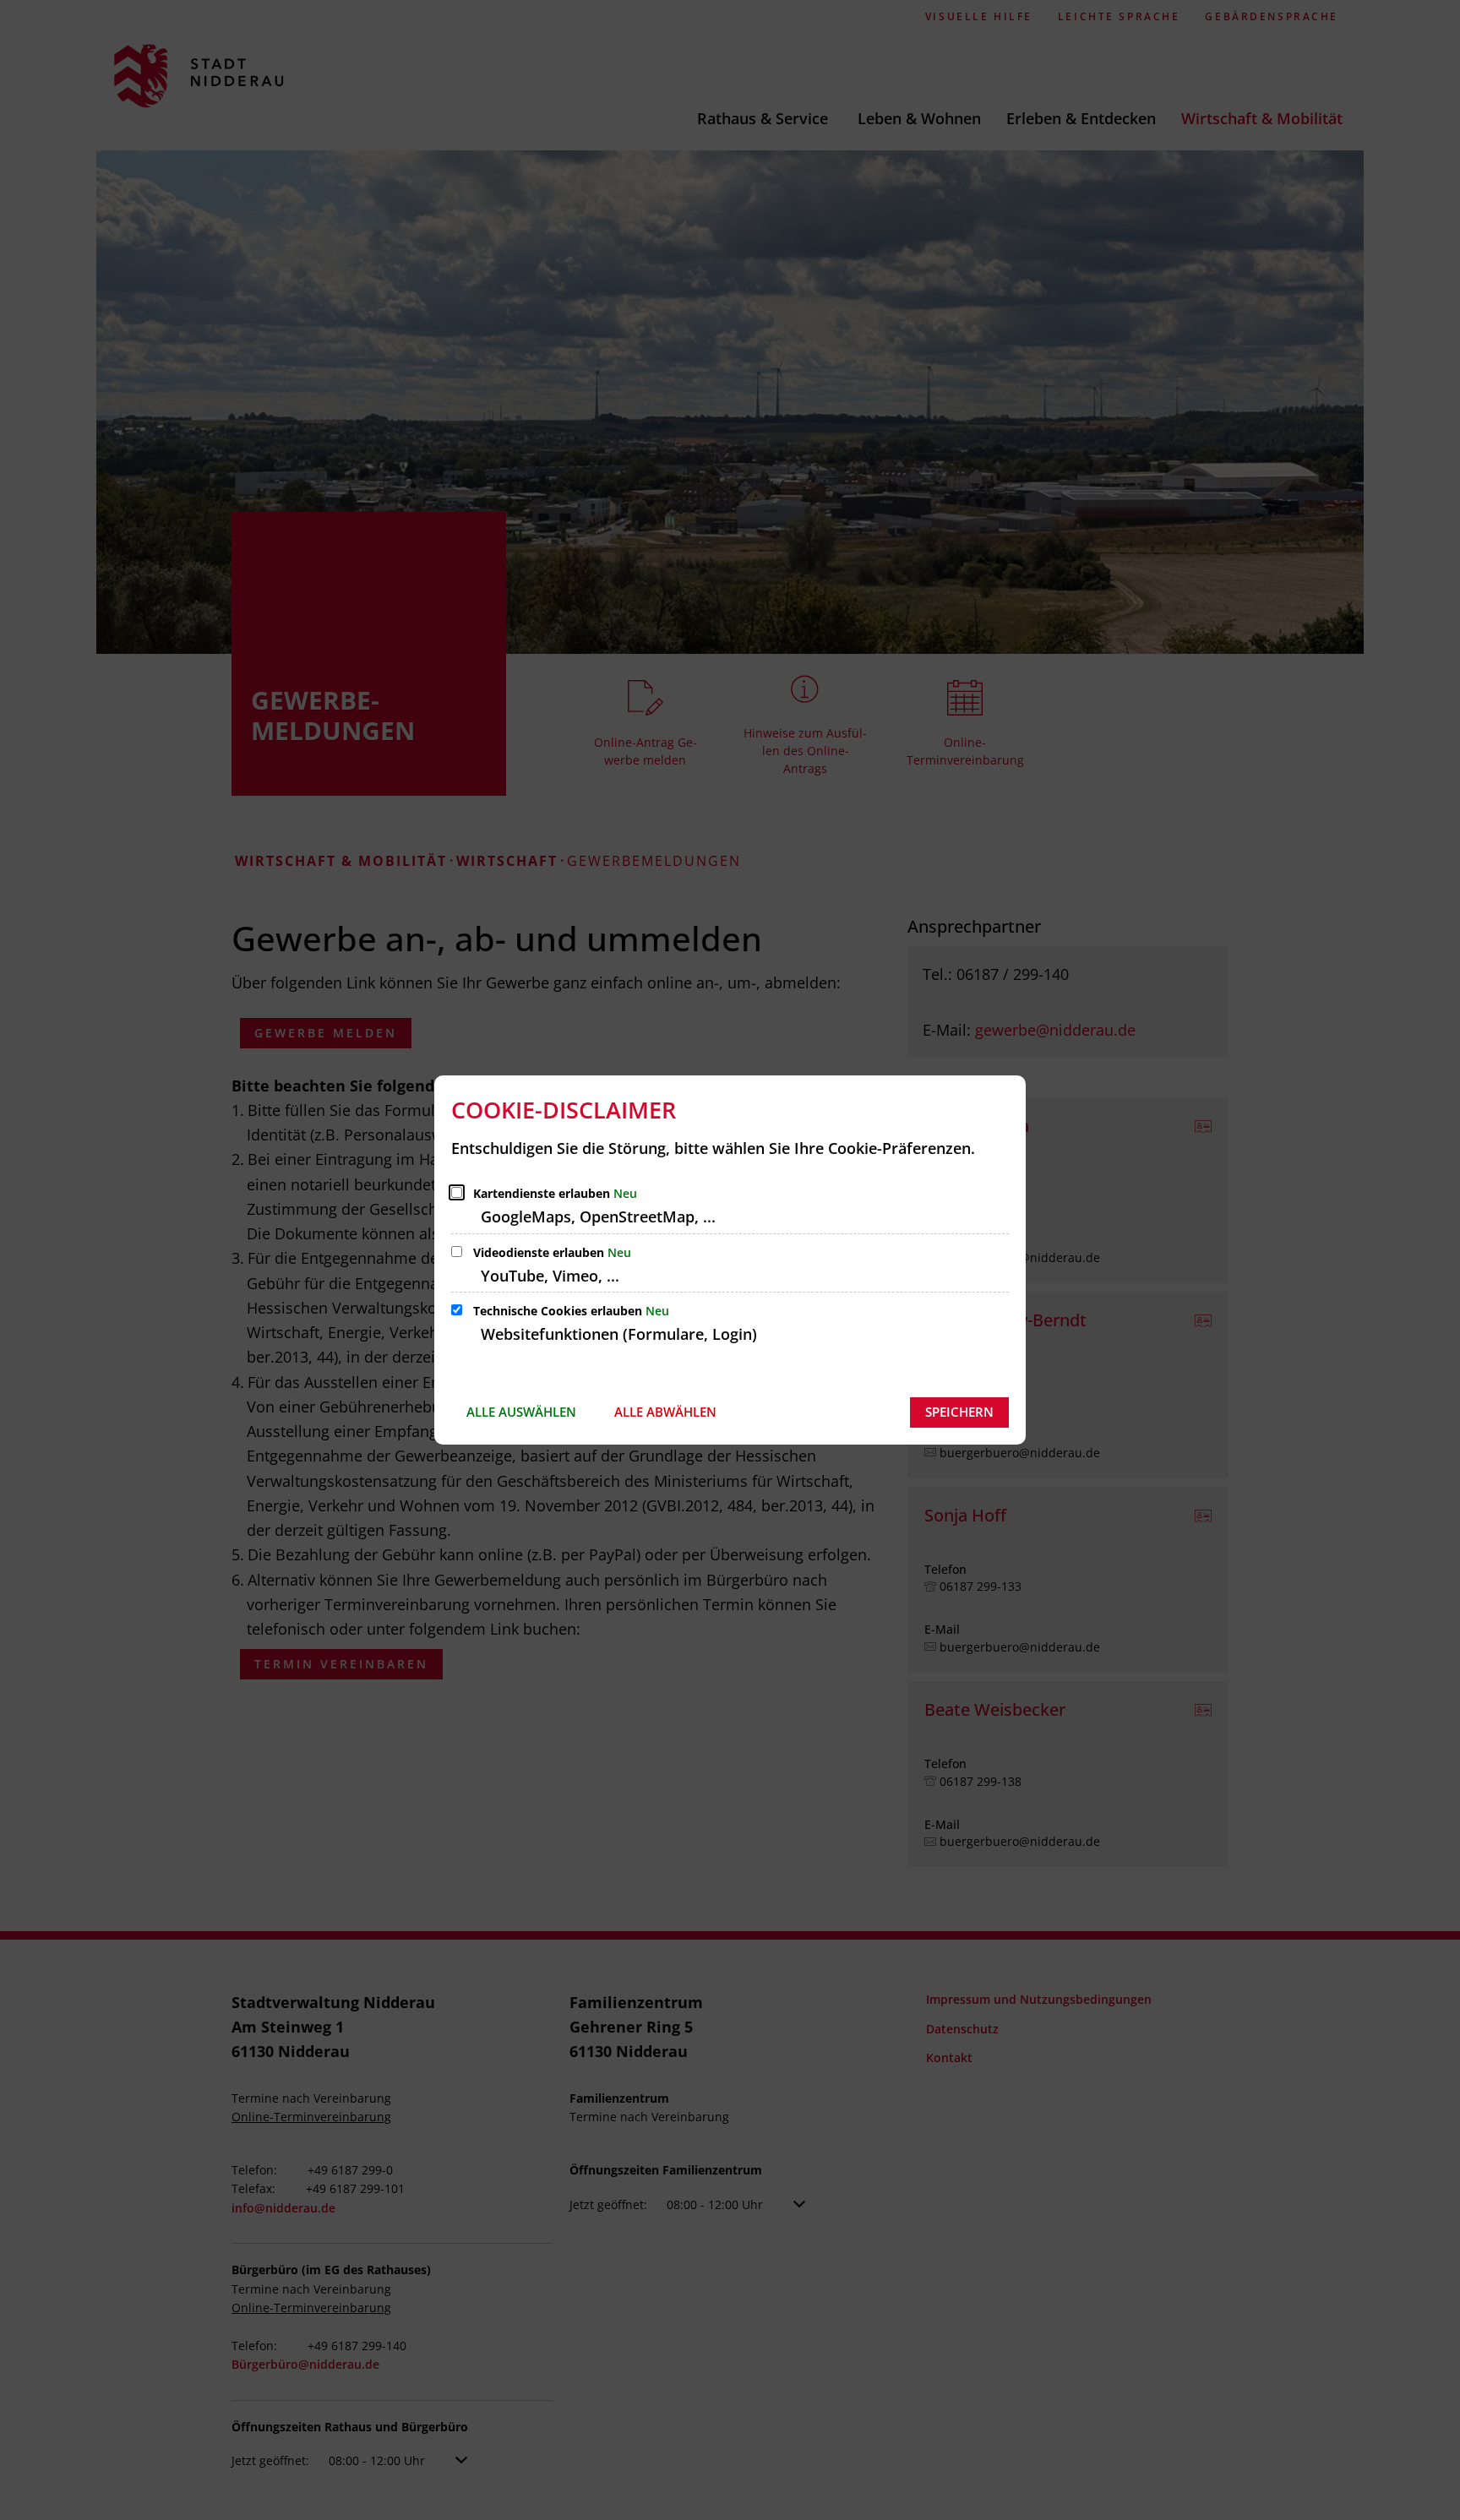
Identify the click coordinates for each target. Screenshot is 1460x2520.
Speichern (959, 1412)
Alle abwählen (665, 1412)
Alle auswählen (521, 1412)
